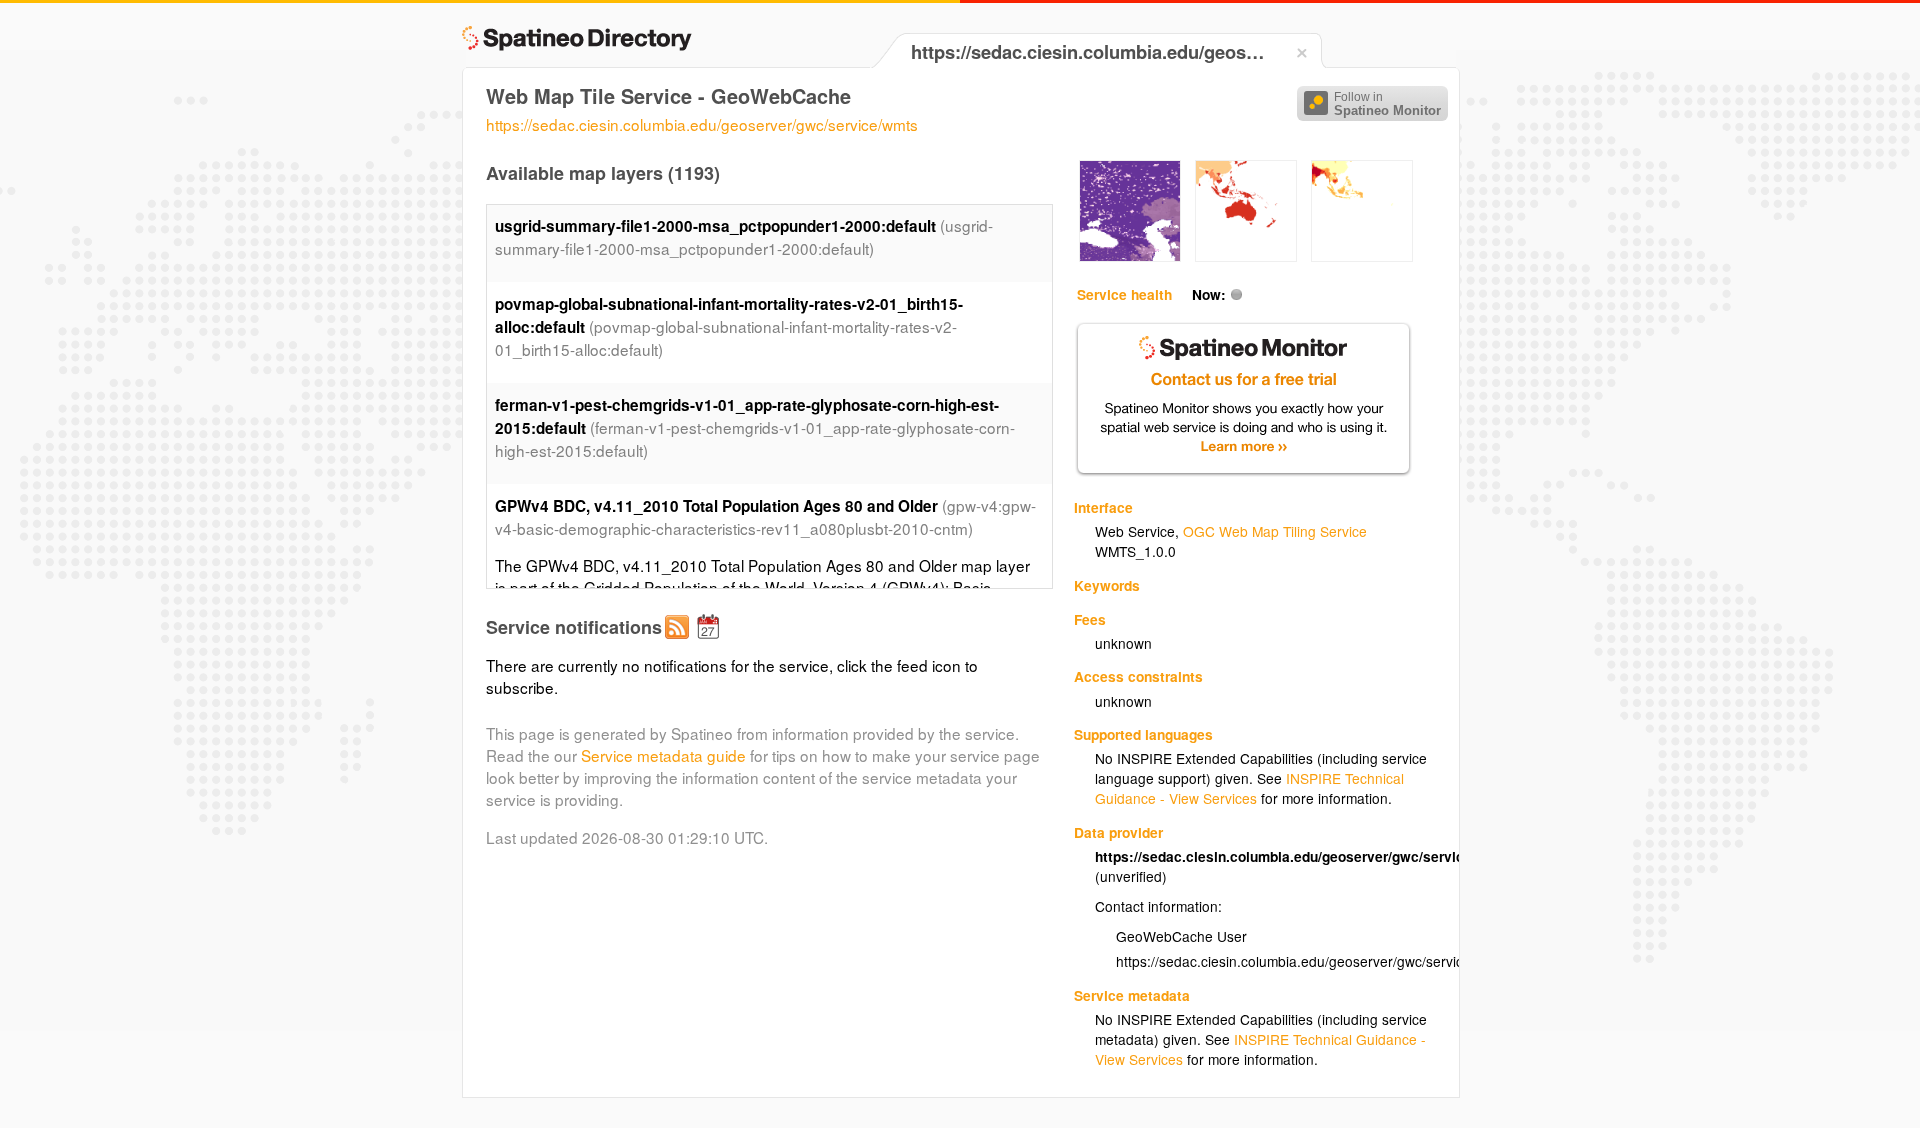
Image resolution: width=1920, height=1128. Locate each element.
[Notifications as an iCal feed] (711, 643)
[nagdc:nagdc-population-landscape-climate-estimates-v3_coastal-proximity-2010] (1246, 256)
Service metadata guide (663, 755)
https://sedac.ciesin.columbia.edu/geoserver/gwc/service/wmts (702, 124)
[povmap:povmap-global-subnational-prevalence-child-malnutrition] (1362, 256)
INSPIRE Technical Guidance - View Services (1249, 788)
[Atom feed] (680, 643)
